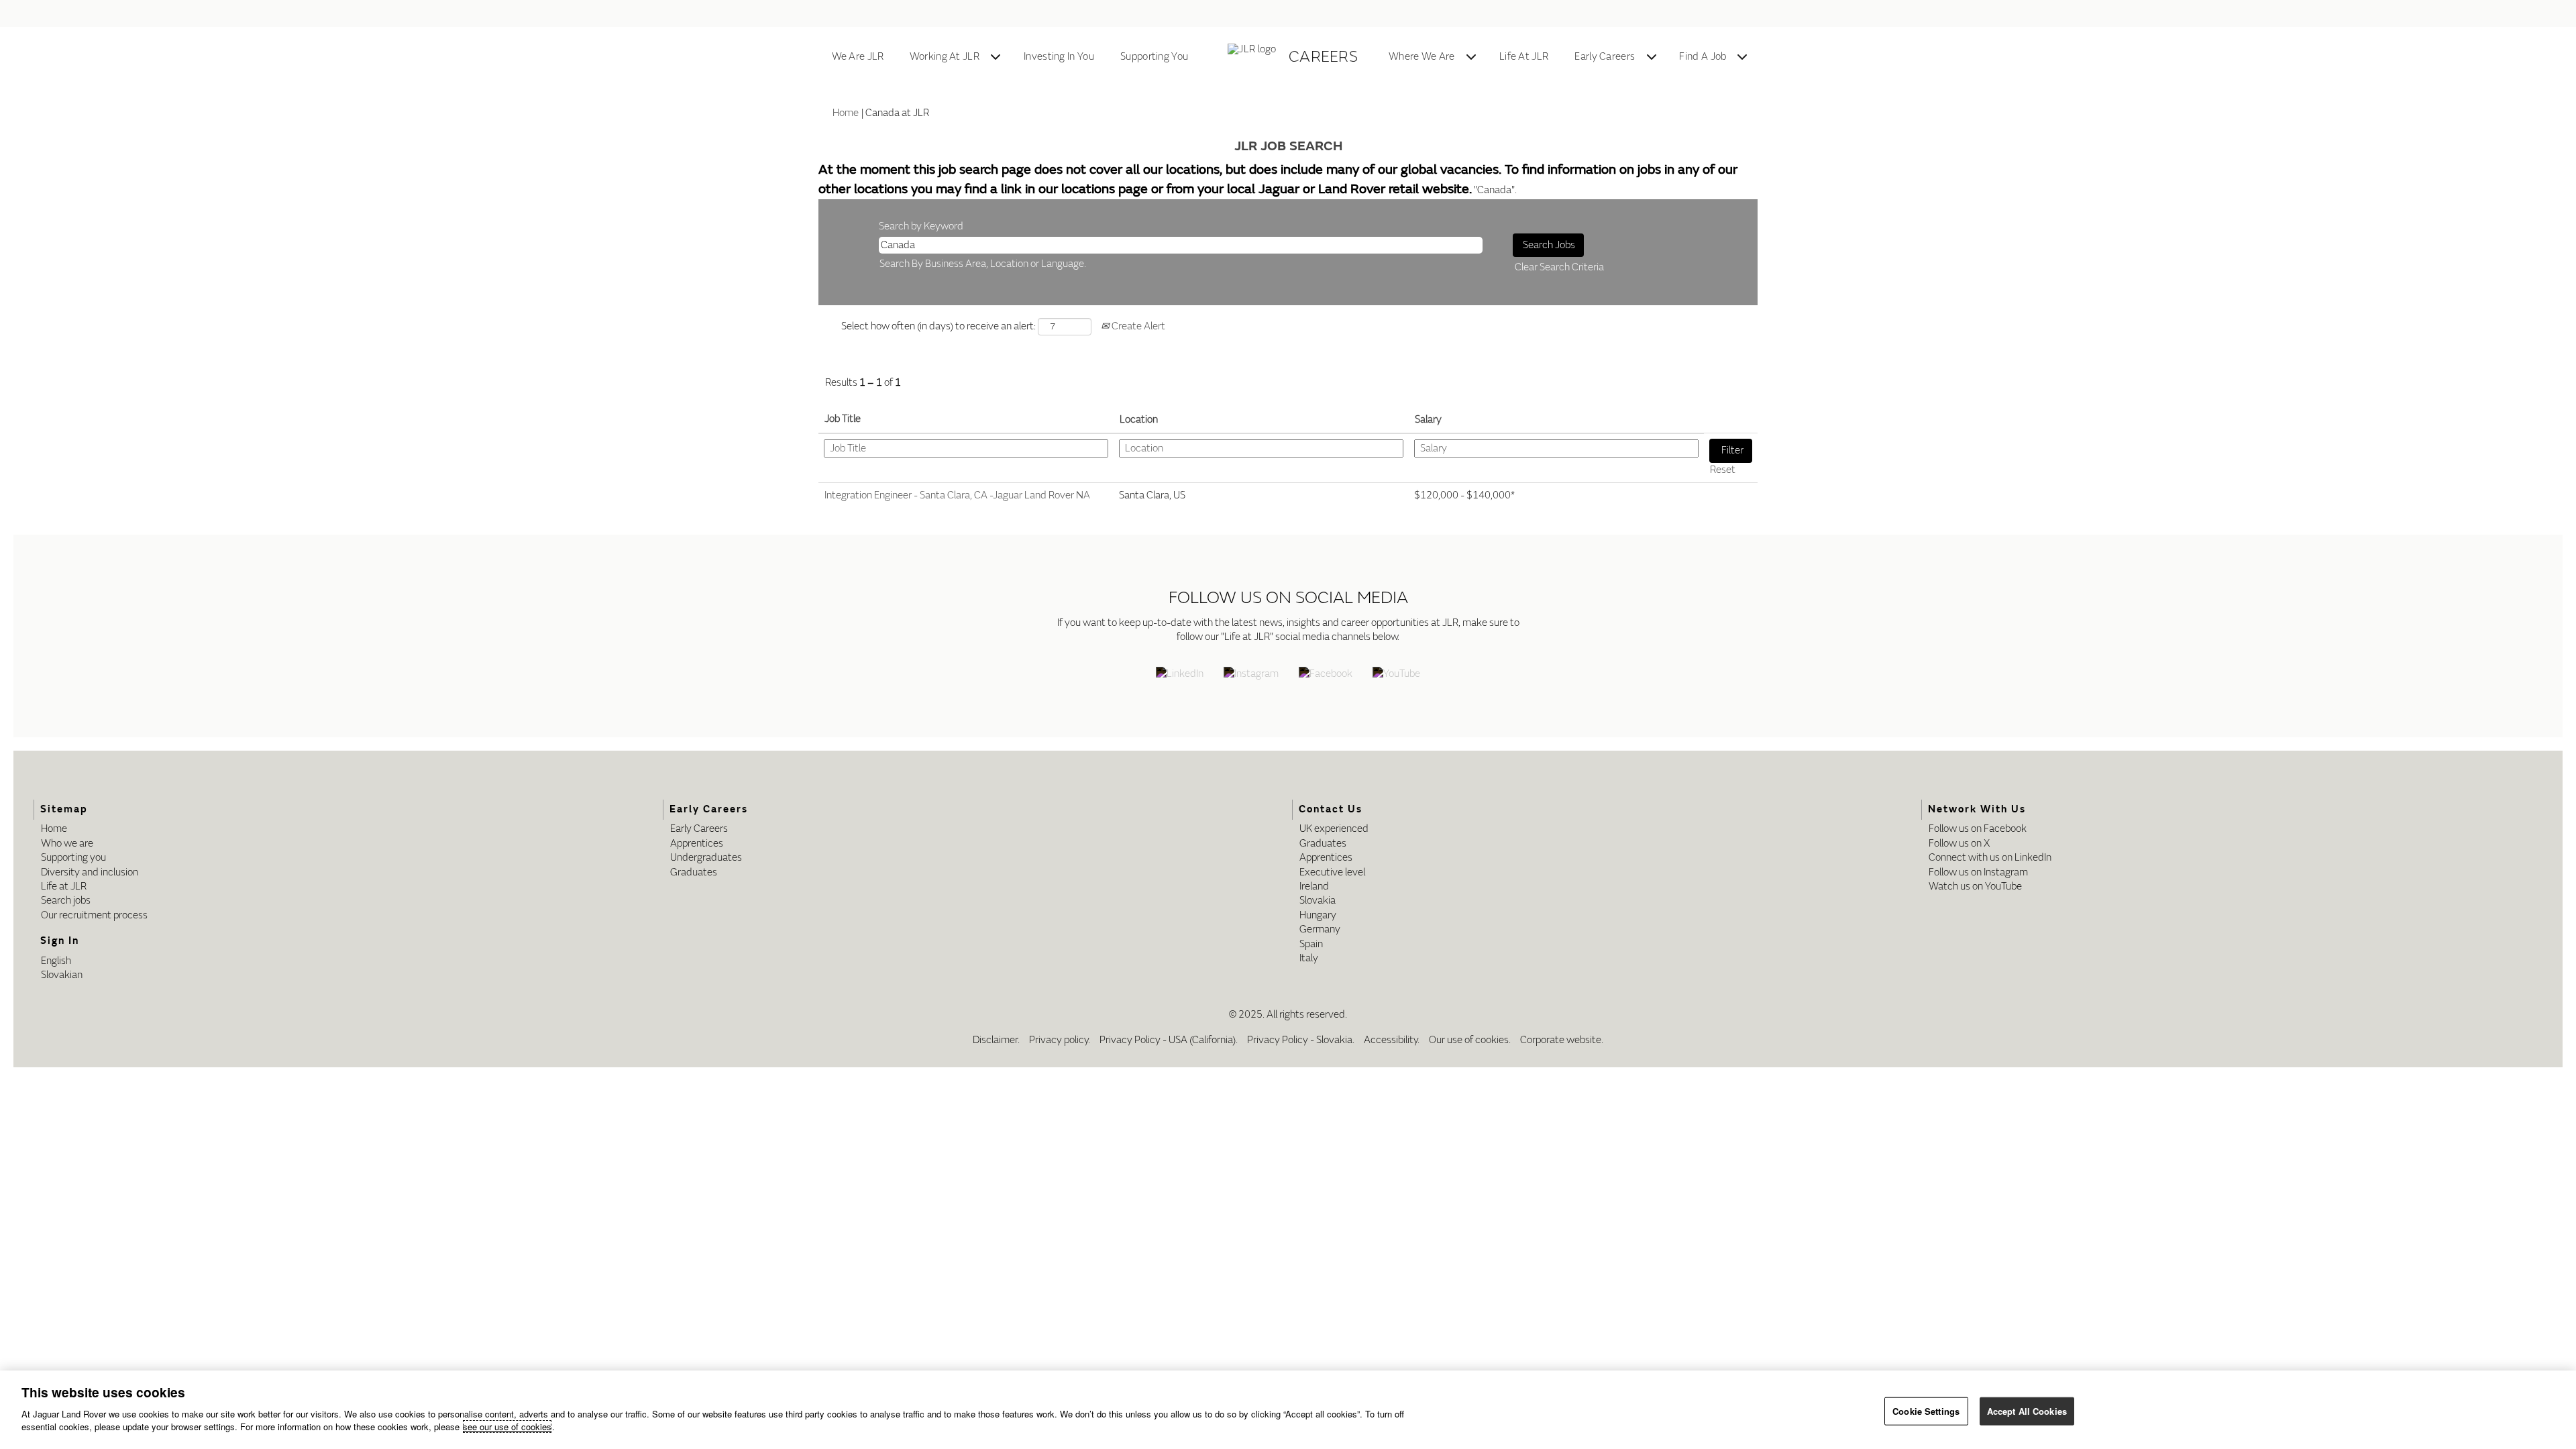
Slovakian (62, 975)
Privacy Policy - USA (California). (1169, 1040)
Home (846, 113)
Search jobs (66, 901)
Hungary (1318, 915)
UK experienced (1334, 829)
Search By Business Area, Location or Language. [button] (983, 264)
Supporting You (1154, 57)
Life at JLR (64, 887)
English (56, 961)
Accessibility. (1392, 1040)
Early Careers (1605, 57)
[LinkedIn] (1180, 675)
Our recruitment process (94, 915)
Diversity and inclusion (90, 872)
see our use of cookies (507, 1427)
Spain (1311, 944)
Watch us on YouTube (1975, 887)
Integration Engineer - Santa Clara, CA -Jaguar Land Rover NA (957, 495)
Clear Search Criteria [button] (1559, 267)
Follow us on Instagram (1978, 872)
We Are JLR (858, 57)
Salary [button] (1428, 420)
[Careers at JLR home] (1254, 57)
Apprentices (697, 844)
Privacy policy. (1060, 1040)
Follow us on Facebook (1978, 829)
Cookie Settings (1926, 1410)
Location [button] (1139, 420)
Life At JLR (1524, 57)
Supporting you (73, 858)
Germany (1320, 929)
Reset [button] (1723, 470)
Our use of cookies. (1470, 1040)
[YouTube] (1396, 675)
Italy (1309, 958)
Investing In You (1059, 57)
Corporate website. (1562, 1040)
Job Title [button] (843, 419)
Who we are (67, 844)
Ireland (1314, 887)
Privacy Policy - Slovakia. (1301, 1040)
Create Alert (1137, 326)
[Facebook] (1326, 675)
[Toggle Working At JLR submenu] (996, 57)
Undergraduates (706, 858)
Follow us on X (1959, 844)
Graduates (694, 872)
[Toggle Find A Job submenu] (1742, 57)
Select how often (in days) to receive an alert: (938, 326)
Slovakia (1318, 901)
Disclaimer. (996, 1040)
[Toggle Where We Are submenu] (1471, 57)
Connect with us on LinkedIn (1990, 858)
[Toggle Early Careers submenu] (1652, 57)
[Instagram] (1251, 675)
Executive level (1332, 872)
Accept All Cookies (2027, 1410)
